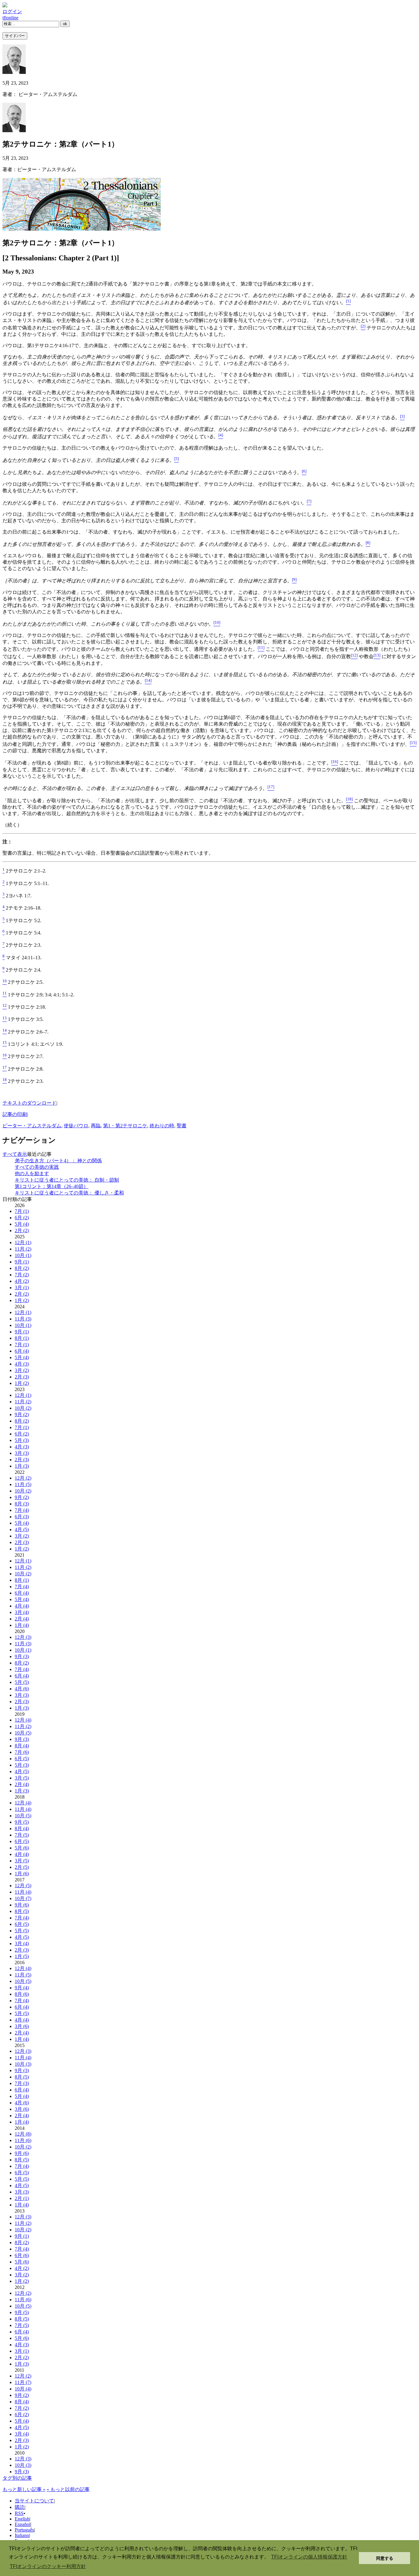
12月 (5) (23, 1886)
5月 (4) (22, 1224)
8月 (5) (22, 1911)
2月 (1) (22, 2198)
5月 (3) (22, 1440)
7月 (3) (22, 2083)
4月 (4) (22, 1606)
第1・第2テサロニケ (125, 1126)
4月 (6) (22, 1689)
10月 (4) (23, 2389)
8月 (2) (22, 1268)
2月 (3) (22, 1377)
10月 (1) (23, 1255)
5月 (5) (22, 1682)
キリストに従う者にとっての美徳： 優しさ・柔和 (69, 1193)
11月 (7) (23, 2382)
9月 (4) (22, 1988)
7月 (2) (22, 1275)
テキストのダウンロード (29, 1103)
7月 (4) (22, 1510)
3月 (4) (22, 1612)
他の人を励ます (32, 1173)
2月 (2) (22, 1230)
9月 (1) (22, 1262)
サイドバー (15, 36)
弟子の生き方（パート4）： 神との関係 (58, 1161)
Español (23, 2524)
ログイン (12, 11)
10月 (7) (23, 1898)
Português (24, 2530)
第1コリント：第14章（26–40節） (52, 1186)
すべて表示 (15, 1154)
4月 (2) (22, 1281)
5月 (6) (22, 1848)
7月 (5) (22, 1835)
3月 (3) (22, 1453)
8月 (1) (22, 1338)
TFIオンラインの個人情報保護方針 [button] (309, 2557)
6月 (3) (22, 1517)
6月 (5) (22, 1759)
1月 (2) (22, 1300)
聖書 (182, 1126)
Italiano (22, 2535)
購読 (20, 2507)
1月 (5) (22, 1956)
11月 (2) (23, 1249)
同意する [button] (385, 2558)
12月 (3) (23, 1637)
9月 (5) (22, 1822)
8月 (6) (22, 1994)
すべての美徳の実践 (37, 1167)
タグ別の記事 (17, 2478)
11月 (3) (23, 1319)
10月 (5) (23, 1733)
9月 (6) (22, 1905)
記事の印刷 (15, 1114)
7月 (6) (22, 1752)
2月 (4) (22, 1619)
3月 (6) (22, 2026)
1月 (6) (22, 1874)
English (22, 2519)
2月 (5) (22, 1867)
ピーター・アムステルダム (32, 1126)
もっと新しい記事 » (24, 2489)
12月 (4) (23, 1720)
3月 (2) (22, 1370)
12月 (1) (23, 1242)
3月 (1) (22, 1288)
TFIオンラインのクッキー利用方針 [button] (48, 2566)
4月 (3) (22, 1364)
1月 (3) (22, 1466)
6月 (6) (22, 2255)
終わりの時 (162, 1126)
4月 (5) (22, 1529)
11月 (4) (23, 1809)
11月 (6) (23, 2140)
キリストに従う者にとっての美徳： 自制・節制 (67, 1180)
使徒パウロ (76, 1126)
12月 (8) (23, 2134)
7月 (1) (22, 1211)
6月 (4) (22, 1351)
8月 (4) (22, 1746)
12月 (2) (23, 1478)
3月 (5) (22, 1778)
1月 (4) (22, 1625)
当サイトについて (34, 2501)
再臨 (96, 1126)
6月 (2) (22, 1218)
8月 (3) (22, 1504)
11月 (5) (23, 1484)
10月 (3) (23, 2064)
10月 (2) (23, 1408)
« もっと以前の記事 (68, 2489)
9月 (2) (22, 1414)
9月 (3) (22, 1656)
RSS (19, 2513)
